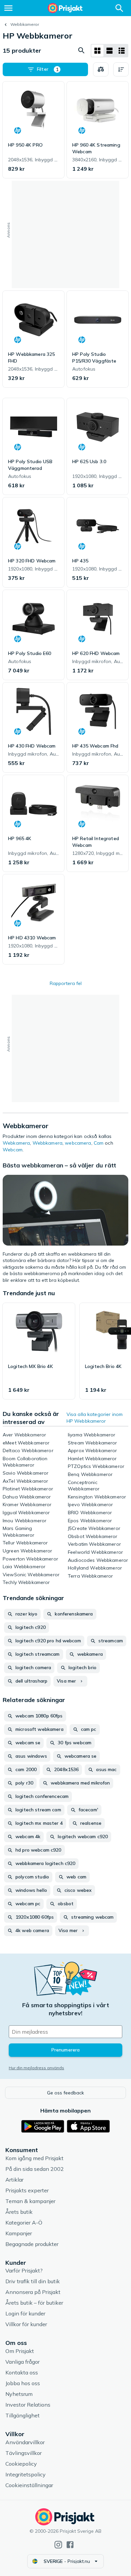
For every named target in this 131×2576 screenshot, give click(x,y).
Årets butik (19, 2212)
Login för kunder (25, 2313)
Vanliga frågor (23, 2362)
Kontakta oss (22, 2372)
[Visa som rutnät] (97, 51)
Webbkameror (25, 24)
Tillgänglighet (23, 2415)
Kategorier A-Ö (24, 2223)
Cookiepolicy (21, 2464)
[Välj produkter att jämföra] (101, 69)
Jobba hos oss (23, 2383)
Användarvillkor (25, 2442)
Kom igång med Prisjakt (34, 2158)
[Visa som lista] (110, 51)
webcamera (78, 1143)
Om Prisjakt (20, 2351)
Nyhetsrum (19, 2394)
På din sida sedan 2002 (35, 2169)
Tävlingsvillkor (24, 2453)
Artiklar (14, 2180)
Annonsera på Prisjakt (33, 2292)
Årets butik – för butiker (34, 2303)
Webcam (13, 1150)
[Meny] (8, 8)
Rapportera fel (66, 983)
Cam (99, 1143)
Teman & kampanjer (30, 2201)
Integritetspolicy (26, 2474)
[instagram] (58, 2545)
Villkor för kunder (26, 2324)
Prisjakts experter (27, 2190)
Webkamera (16, 1143)
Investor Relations (28, 2405)
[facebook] (70, 2545)
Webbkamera (48, 1143)
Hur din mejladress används (36, 2068)
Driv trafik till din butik (33, 2281)
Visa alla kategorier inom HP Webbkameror (95, 1418)
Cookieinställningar (29, 2485)
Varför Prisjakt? (24, 2270)
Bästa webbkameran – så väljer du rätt (59, 1165)
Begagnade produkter (32, 2244)
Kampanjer (19, 2233)
